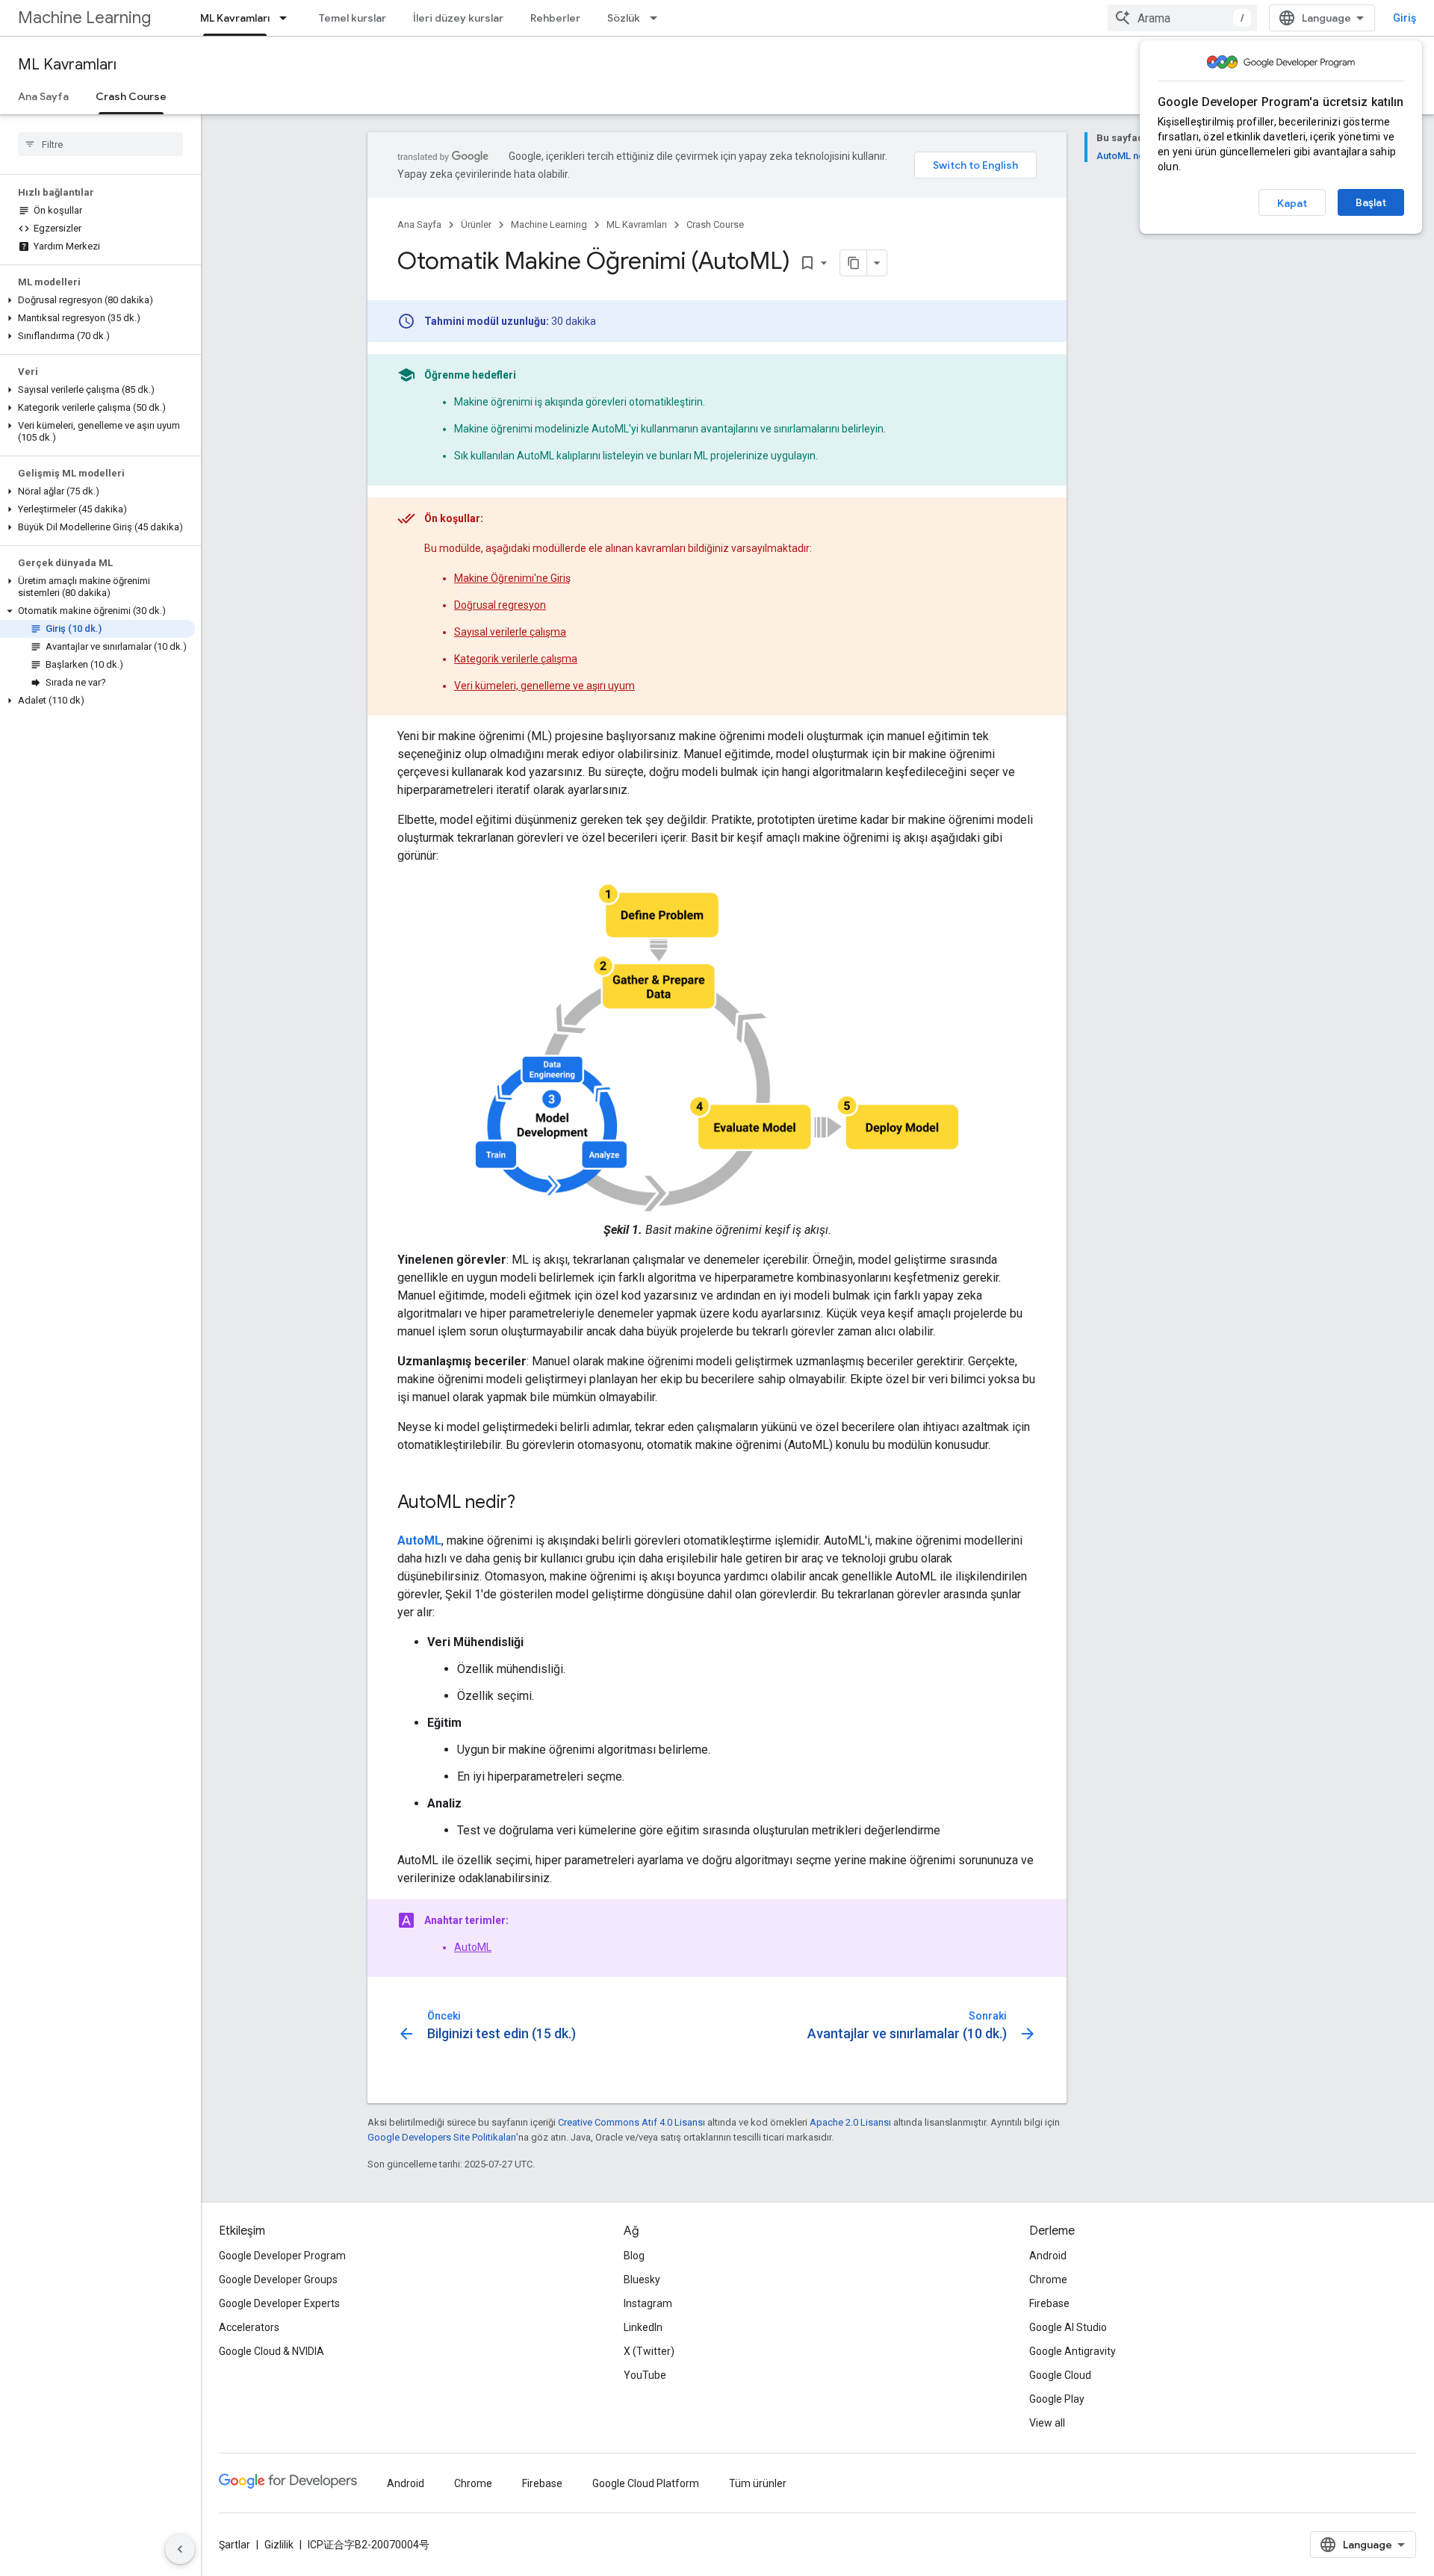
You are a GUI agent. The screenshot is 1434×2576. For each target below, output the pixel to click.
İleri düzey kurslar (458, 18)
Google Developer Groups (278, 2279)
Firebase (1049, 2303)
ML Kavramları (235, 18)
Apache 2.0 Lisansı (850, 2122)
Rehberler (555, 18)
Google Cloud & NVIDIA (271, 2351)
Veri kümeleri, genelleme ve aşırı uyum (544, 686)
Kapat (1292, 203)
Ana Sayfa (43, 96)
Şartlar (235, 2545)
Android (1048, 2256)
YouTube (645, 2375)
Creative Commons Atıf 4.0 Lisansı (631, 2122)
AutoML (473, 1947)
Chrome (1048, 2279)
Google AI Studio (1068, 2327)
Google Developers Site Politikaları (442, 2137)
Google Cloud (1060, 2375)
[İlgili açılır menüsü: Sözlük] (658, 18)
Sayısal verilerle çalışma (510, 632)
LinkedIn (643, 2327)
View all (1047, 2423)
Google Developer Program (282, 2256)
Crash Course (131, 96)
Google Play (1057, 2399)
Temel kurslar (353, 18)
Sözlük (624, 18)
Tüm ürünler (758, 2483)
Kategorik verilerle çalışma (516, 659)
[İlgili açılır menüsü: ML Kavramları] (288, 18)
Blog (634, 2256)
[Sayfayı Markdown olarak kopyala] (854, 263)
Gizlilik (279, 2545)
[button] (97, 300)
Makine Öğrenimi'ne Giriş (512, 578)
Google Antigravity (1073, 2351)
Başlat (1371, 202)
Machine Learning (84, 18)
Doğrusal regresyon (500, 605)
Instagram (648, 2303)
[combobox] (1182, 18)
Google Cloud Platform (646, 2483)
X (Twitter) (649, 2351)
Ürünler (476, 224)
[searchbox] (100, 144)
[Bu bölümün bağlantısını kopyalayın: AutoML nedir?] (530, 1503)
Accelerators (249, 2327)
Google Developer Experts (279, 2303)
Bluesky (642, 2279)
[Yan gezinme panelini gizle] (180, 2549)
